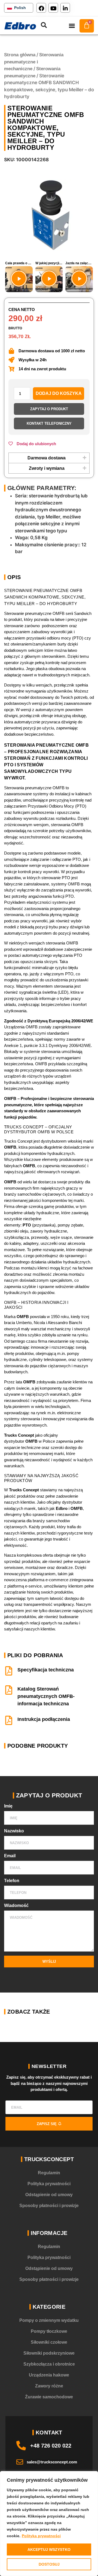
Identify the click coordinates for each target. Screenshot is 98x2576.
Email (10, 1856)
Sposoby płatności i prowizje (49, 2206)
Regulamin (49, 2173)
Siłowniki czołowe (49, 2342)
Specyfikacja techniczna (46, 1670)
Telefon (12, 1881)
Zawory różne (49, 2386)
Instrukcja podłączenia (44, 1719)
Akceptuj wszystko (49, 2549)
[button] (72, 26)
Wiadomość (16, 1906)
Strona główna (20, 55)
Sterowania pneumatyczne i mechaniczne (34, 62)
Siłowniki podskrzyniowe (49, 2353)
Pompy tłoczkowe (49, 2331)
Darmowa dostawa (47, 458)
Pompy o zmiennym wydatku (49, 2320)
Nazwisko (14, 1831)
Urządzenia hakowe (49, 2375)
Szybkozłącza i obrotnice (49, 2364)
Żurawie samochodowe (49, 2397)
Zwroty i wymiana (47, 468)
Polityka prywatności (41, 2536)
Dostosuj (49, 2564)
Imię (8, 1806)
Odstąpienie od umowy (49, 2195)
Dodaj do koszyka (59, 393)
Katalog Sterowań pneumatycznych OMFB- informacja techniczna (46, 1696)
